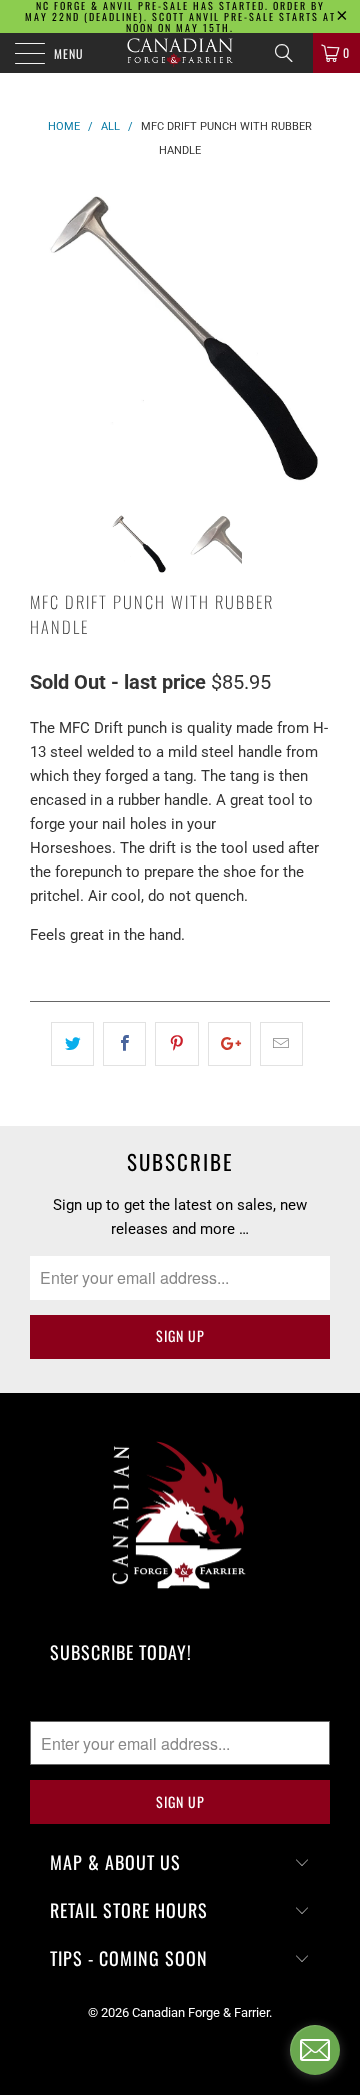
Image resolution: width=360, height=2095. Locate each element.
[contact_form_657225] (315, 2050)
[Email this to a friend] (281, 1044)
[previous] (49, 333)
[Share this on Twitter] (72, 1044)
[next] (311, 333)
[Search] (291, 53)
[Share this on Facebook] (124, 1044)
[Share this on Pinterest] (176, 1044)
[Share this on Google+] (229, 1044)
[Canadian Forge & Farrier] (180, 53)
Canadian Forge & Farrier (200, 2012)
